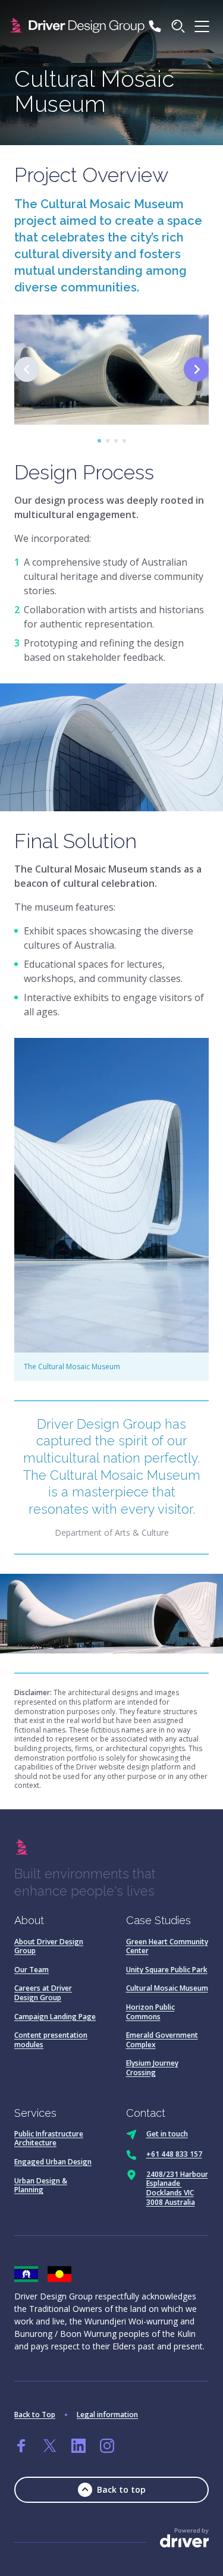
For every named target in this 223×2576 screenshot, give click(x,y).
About (29, 1920)
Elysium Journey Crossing (152, 2068)
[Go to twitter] (50, 2446)
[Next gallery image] (196, 369)
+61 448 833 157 (174, 2154)
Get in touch (167, 2134)
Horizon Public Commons (150, 2012)
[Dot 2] (108, 441)
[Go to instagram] (107, 2446)
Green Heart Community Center (167, 1946)
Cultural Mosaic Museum (167, 1988)
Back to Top (35, 2415)
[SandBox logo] (79, 26)
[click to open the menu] (202, 26)
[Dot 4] (124, 441)
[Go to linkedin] (78, 2446)
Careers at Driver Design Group (43, 1993)
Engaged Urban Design (53, 2162)
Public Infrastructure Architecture (49, 2139)
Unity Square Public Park (167, 1970)
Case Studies (158, 1920)
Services (35, 2113)
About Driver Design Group (49, 1946)
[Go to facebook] (21, 2446)
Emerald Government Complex (162, 2040)
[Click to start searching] (178, 26)
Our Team (32, 1970)
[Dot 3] (116, 441)
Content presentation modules (51, 2040)
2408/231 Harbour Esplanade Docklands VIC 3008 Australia (177, 2188)
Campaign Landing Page (55, 2017)
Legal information (107, 2415)
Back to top (121, 2489)
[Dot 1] (99, 441)
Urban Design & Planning (41, 2186)
